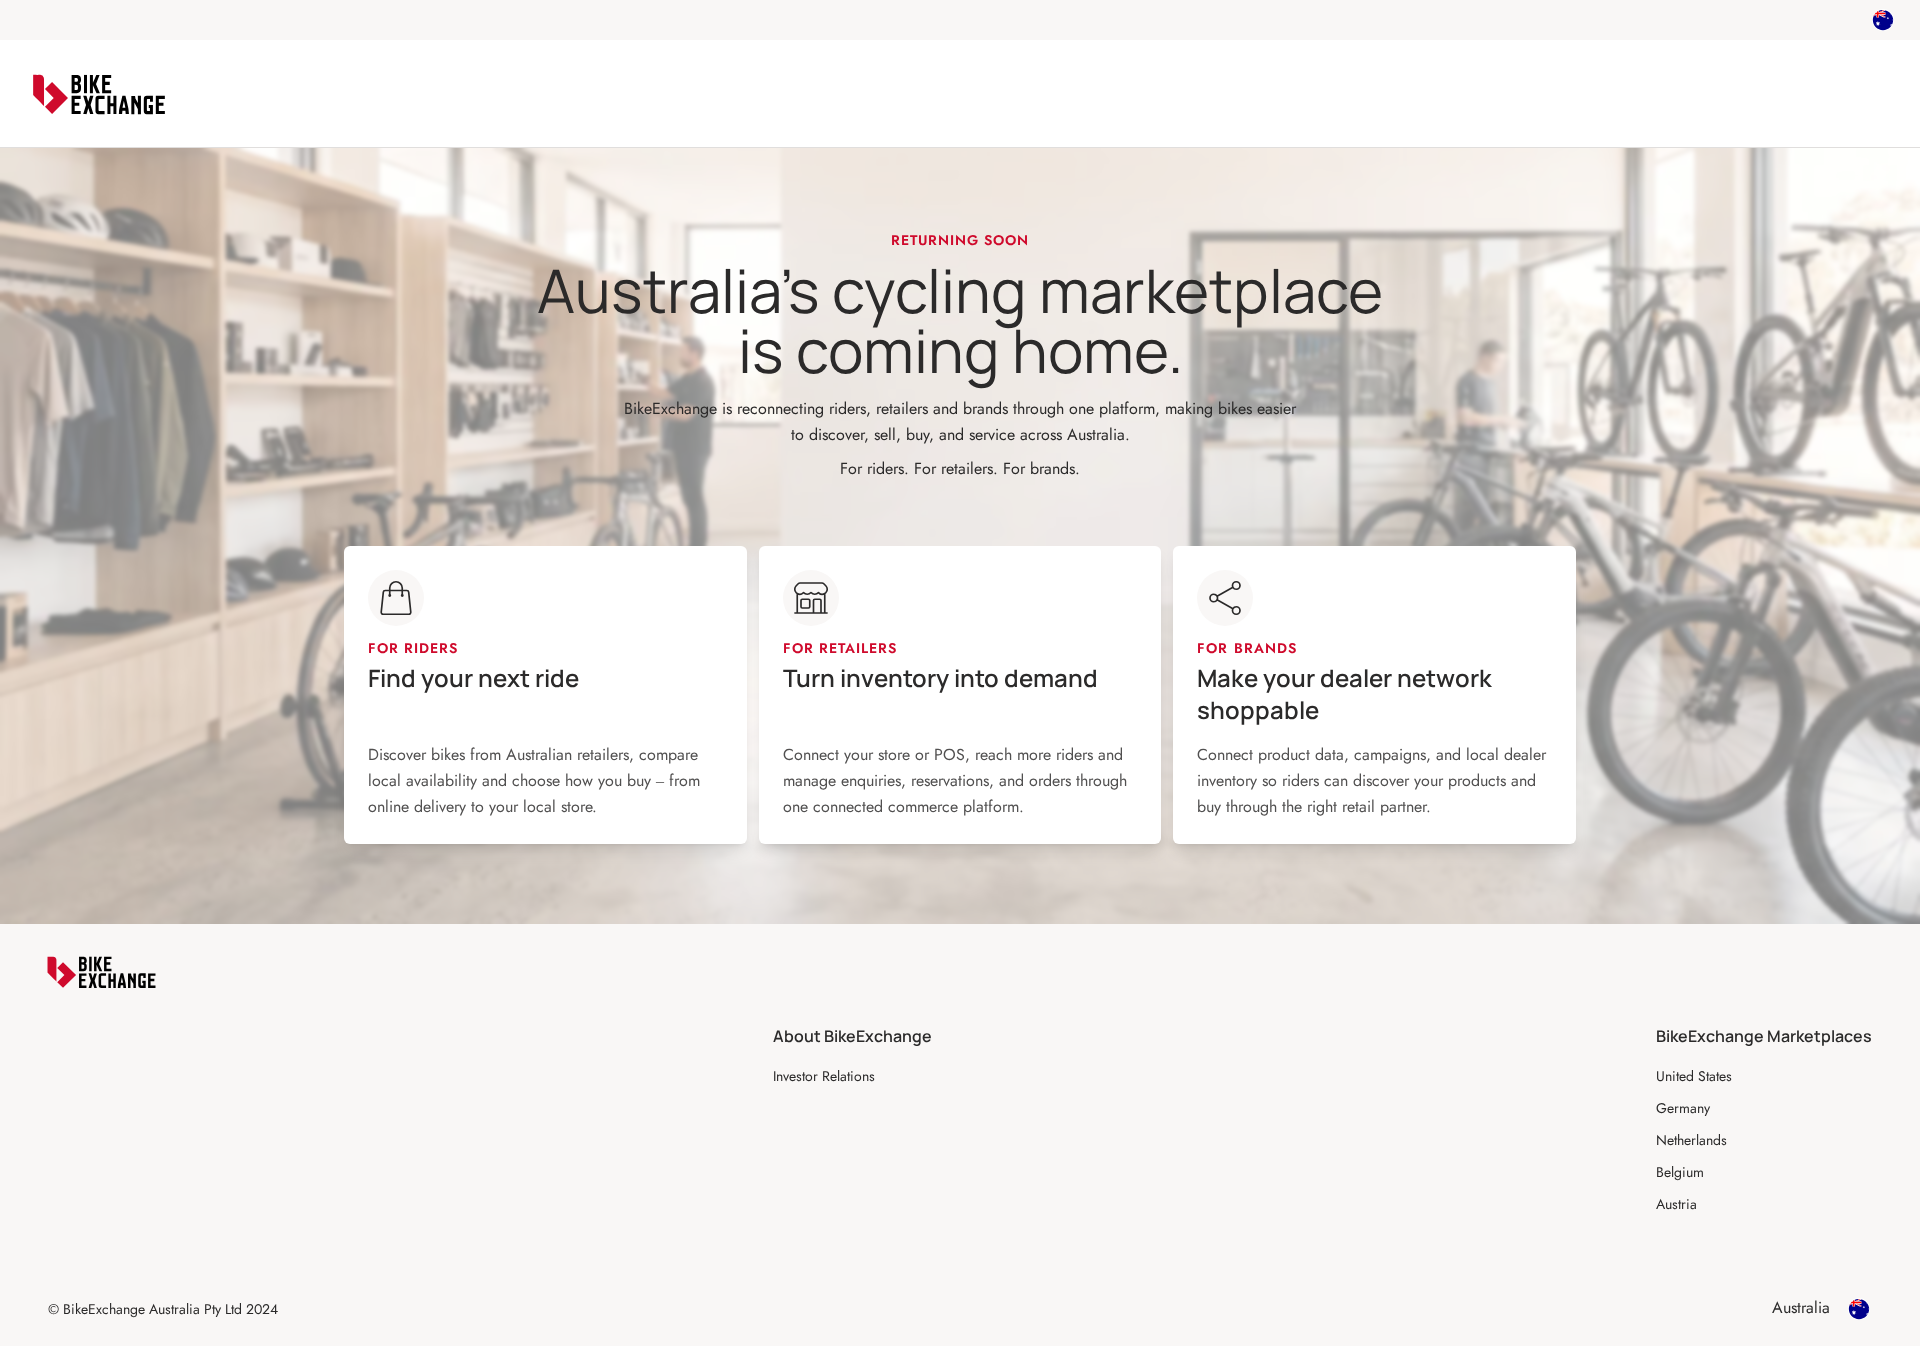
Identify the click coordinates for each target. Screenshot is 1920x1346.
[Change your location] (1883, 20)
